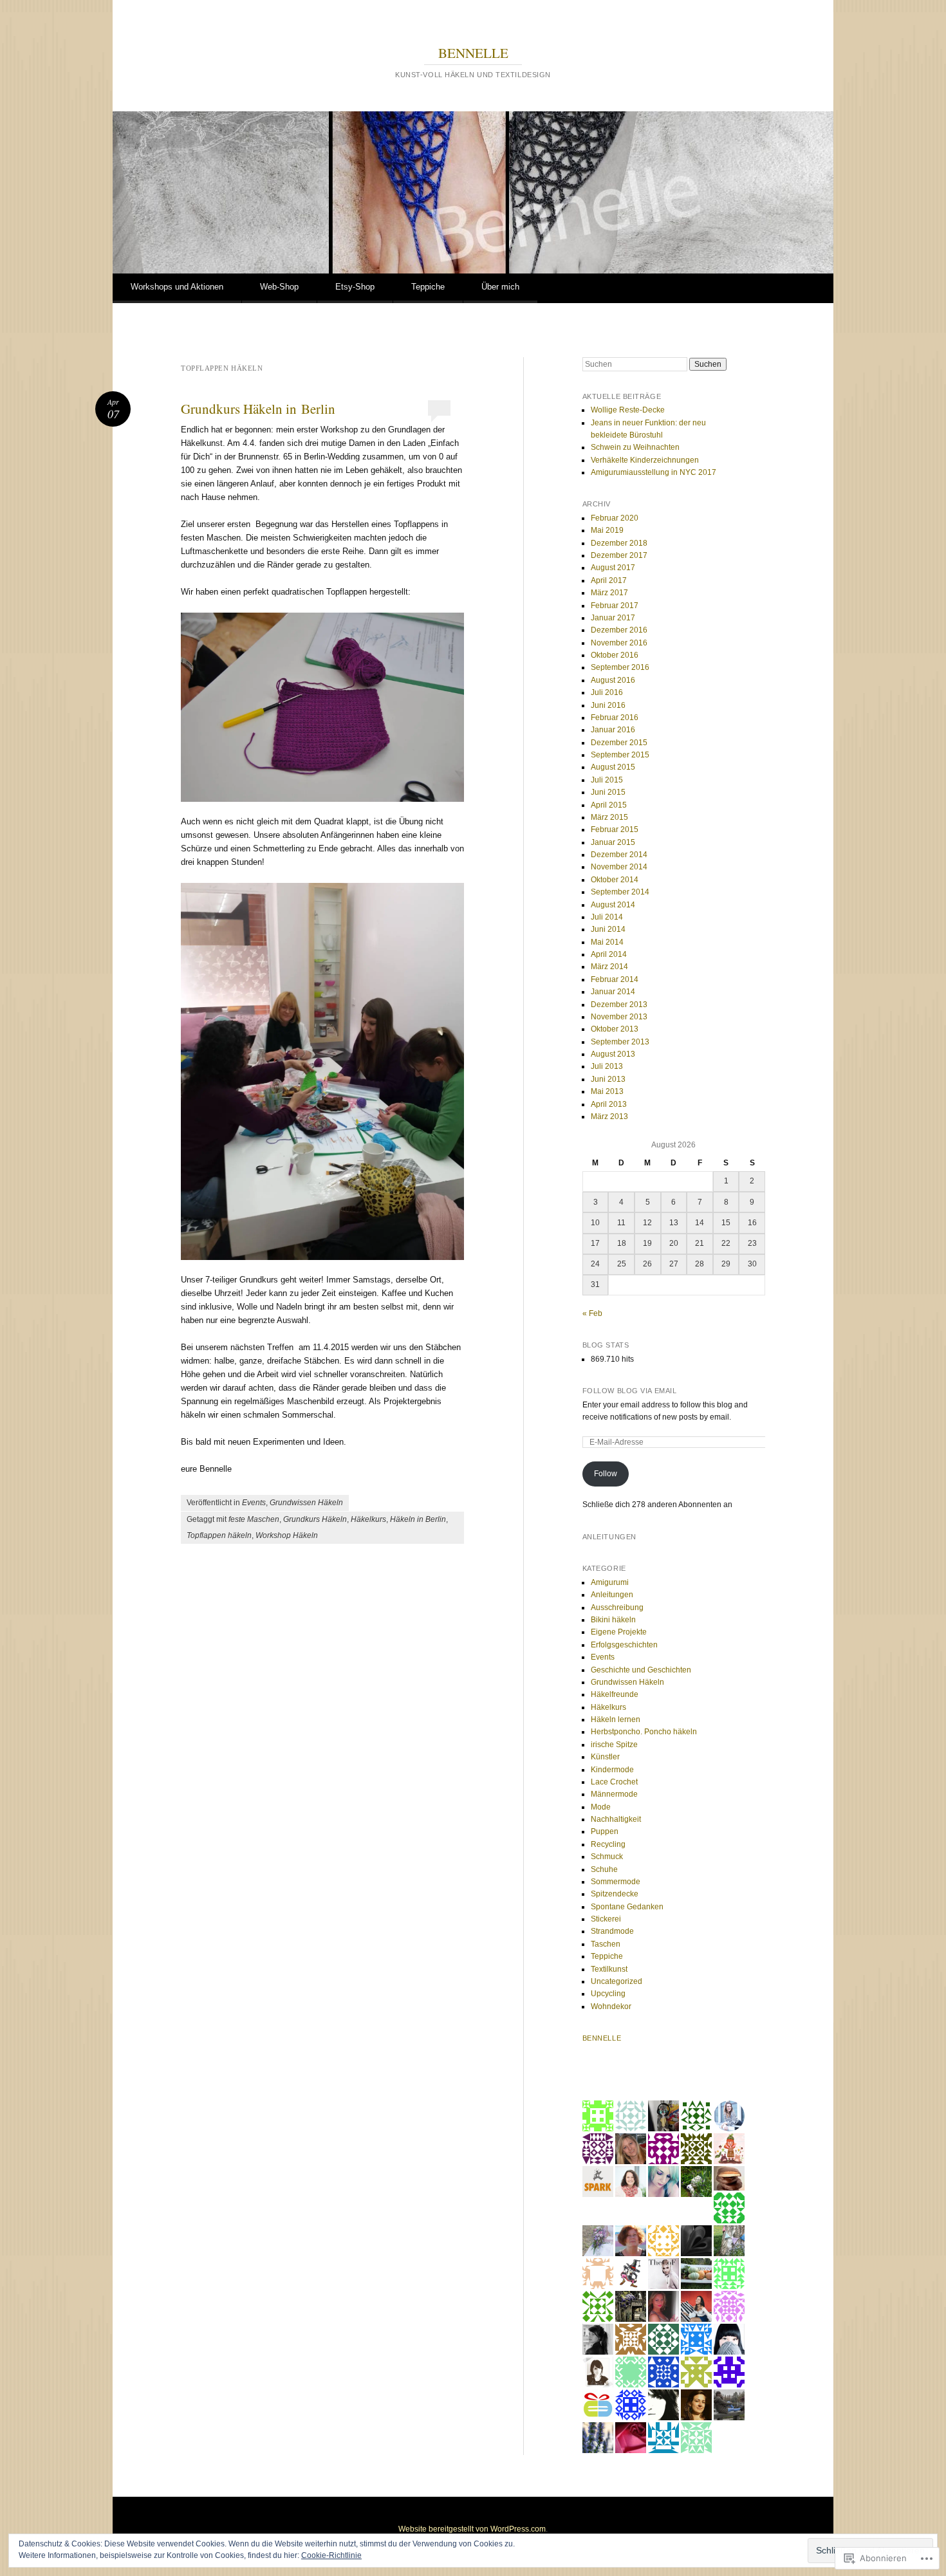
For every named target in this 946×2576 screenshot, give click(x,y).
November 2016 (619, 643)
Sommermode (616, 1882)
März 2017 (609, 593)
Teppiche (428, 287)
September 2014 (620, 892)
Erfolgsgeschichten (624, 1645)
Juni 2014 (608, 929)
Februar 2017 (615, 606)
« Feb (592, 1313)
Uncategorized (617, 1981)
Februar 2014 (615, 979)
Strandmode (612, 1931)
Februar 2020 (615, 518)
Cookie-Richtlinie (331, 2555)
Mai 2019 (607, 530)
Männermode (614, 1794)
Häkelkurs (368, 1519)
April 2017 (609, 580)
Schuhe (604, 1869)
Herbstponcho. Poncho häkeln (644, 1732)
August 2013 (613, 1054)
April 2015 (609, 805)
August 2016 (613, 680)
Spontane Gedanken (627, 1907)
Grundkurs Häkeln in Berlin (258, 409)
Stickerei (606, 1919)
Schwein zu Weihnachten (635, 447)
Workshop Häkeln (287, 1535)
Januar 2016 (613, 730)
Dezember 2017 (619, 555)
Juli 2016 (607, 692)
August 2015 (613, 767)
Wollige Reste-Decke (628, 410)
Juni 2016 (608, 705)
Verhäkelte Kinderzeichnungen (645, 460)
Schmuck (607, 1857)
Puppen (605, 1831)
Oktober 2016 (615, 655)
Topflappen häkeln (219, 1535)
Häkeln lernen (616, 1719)
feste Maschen (254, 1519)
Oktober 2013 (615, 1029)
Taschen (606, 1944)
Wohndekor (611, 2006)
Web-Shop (279, 287)
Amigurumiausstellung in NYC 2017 (654, 472)
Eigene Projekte (619, 1632)
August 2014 (613, 905)
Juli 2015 (607, 780)
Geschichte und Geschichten (641, 1670)
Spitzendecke (615, 1894)
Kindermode (612, 1770)
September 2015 (620, 755)
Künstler (605, 1757)
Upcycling (608, 1994)
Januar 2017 (613, 618)
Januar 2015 (613, 842)
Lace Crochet (614, 1782)
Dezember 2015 (619, 743)
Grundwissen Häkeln (306, 1503)
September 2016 (620, 667)
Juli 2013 (607, 1066)
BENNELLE (473, 53)
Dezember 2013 (619, 1005)
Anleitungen (612, 1595)
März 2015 (609, 817)
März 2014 (609, 967)
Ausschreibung (617, 1608)
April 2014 (609, 954)
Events (254, 1503)
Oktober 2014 (615, 880)
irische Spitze (614, 1745)
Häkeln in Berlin (418, 1519)
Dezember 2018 (619, 543)
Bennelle (602, 2038)
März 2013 (609, 1117)
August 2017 (613, 568)
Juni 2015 (608, 792)
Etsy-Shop (355, 287)
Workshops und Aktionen (177, 287)
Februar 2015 (615, 829)
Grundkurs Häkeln (315, 1519)
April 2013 (609, 1104)
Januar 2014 (613, 992)
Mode (601, 1807)
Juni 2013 (608, 1079)
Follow (606, 1474)
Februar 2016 (615, 718)
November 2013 (619, 1017)
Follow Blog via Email (630, 1391)
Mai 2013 (607, 1091)
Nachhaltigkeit (616, 1819)
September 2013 (620, 1042)
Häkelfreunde (615, 1694)
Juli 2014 (607, 917)
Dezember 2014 (619, 855)
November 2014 (619, 867)
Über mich (500, 287)
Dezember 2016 (619, 630)
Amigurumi (610, 1582)
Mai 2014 (607, 942)
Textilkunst (609, 1969)
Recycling (608, 1844)
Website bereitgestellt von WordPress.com (472, 2529)
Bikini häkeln (613, 1620)
